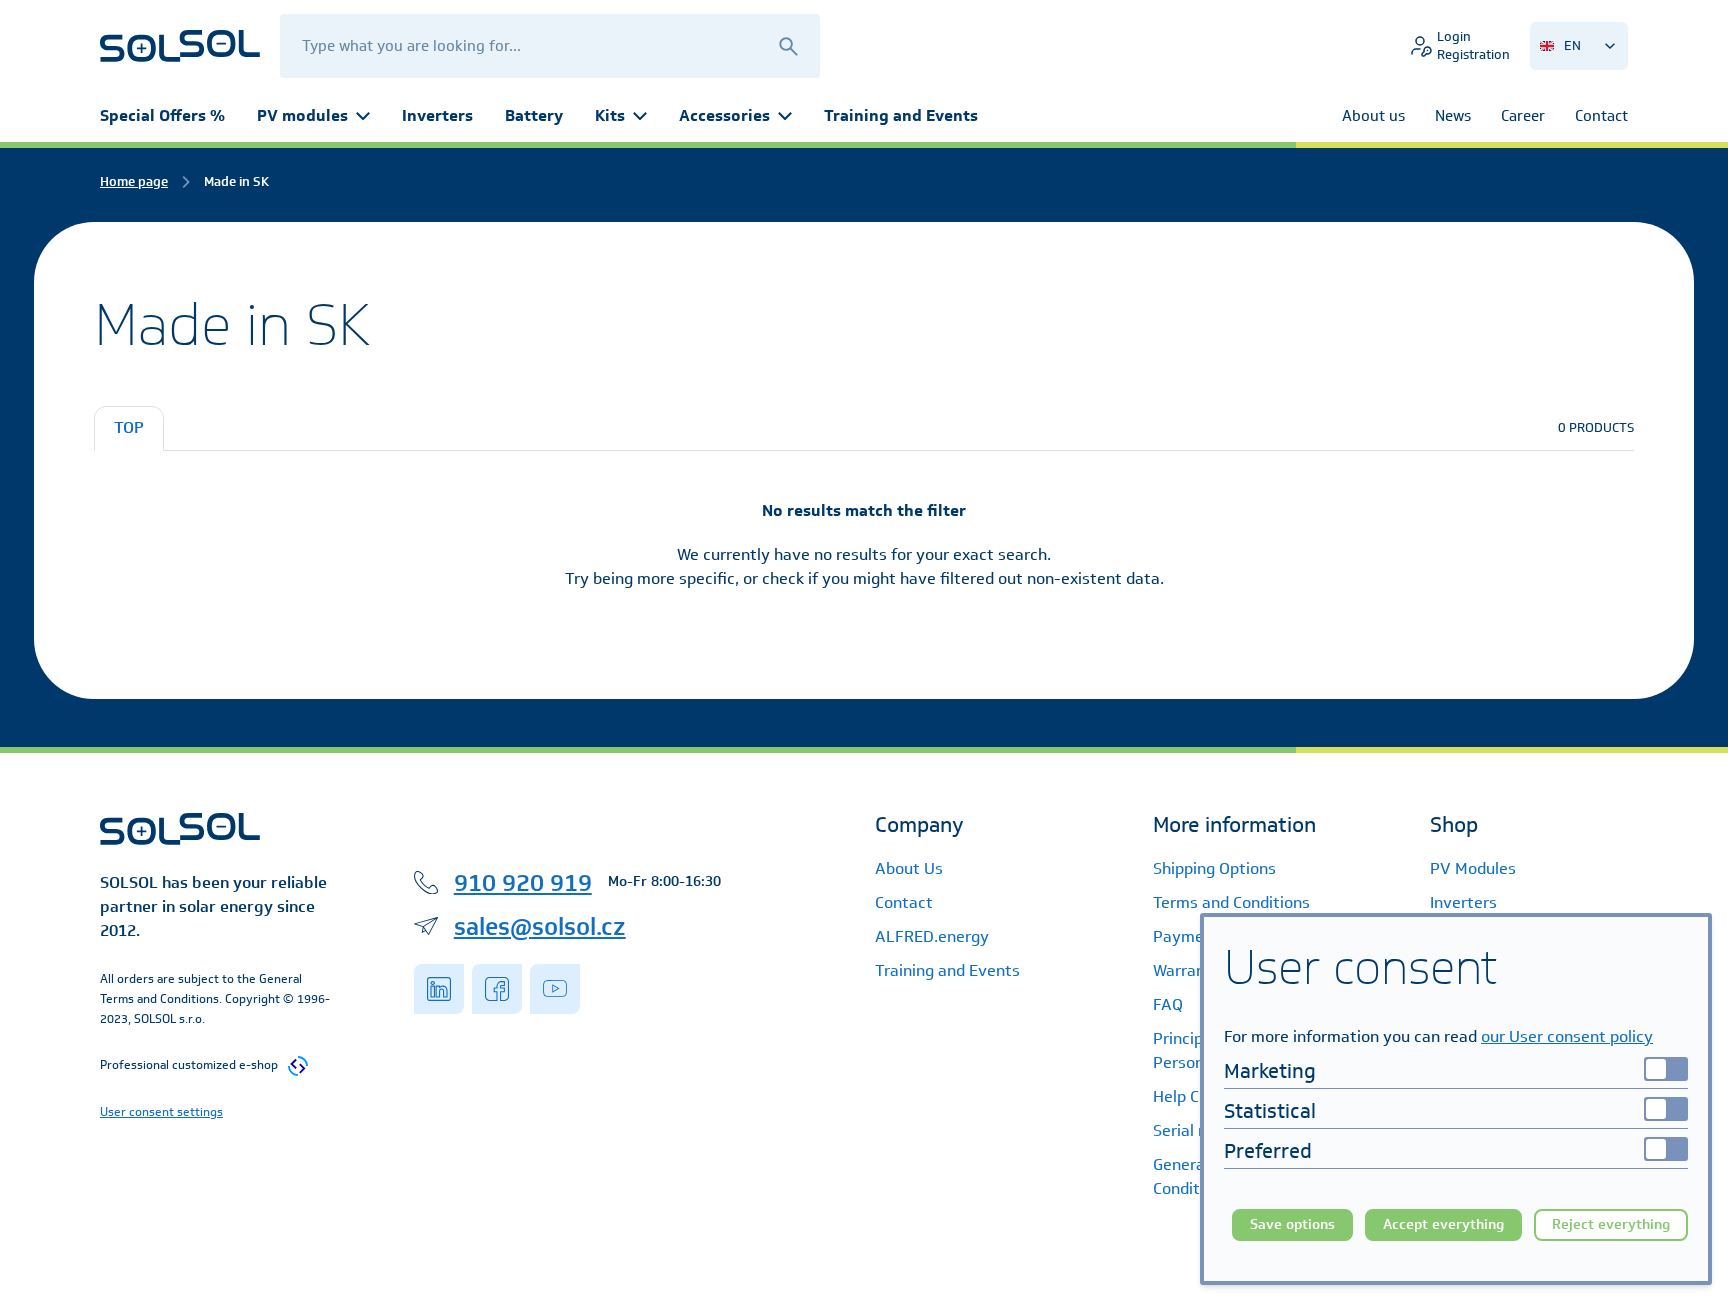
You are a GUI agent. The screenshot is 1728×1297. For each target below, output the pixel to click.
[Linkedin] (439, 989)
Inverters (437, 115)
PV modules (302, 115)
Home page (134, 181)
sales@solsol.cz (540, 926)
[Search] (788, 45)
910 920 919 (523, 882)
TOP (129, 427)
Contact (904, 902)
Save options (1292, 1224)
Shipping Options (1214, 868)
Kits (610, 115)
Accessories (724, 115)
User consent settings (161, 1111)
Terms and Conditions (1231, 902)
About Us (909, 868)
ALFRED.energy (932, 936)
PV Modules (1473, 868)
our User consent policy (1567, 1036)
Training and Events (901, 115)
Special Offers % (162, 115)
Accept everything (1443, 1224)
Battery (534, 115)
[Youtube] (555, 989)
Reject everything (1611, 1224)
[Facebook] (497, 989)
